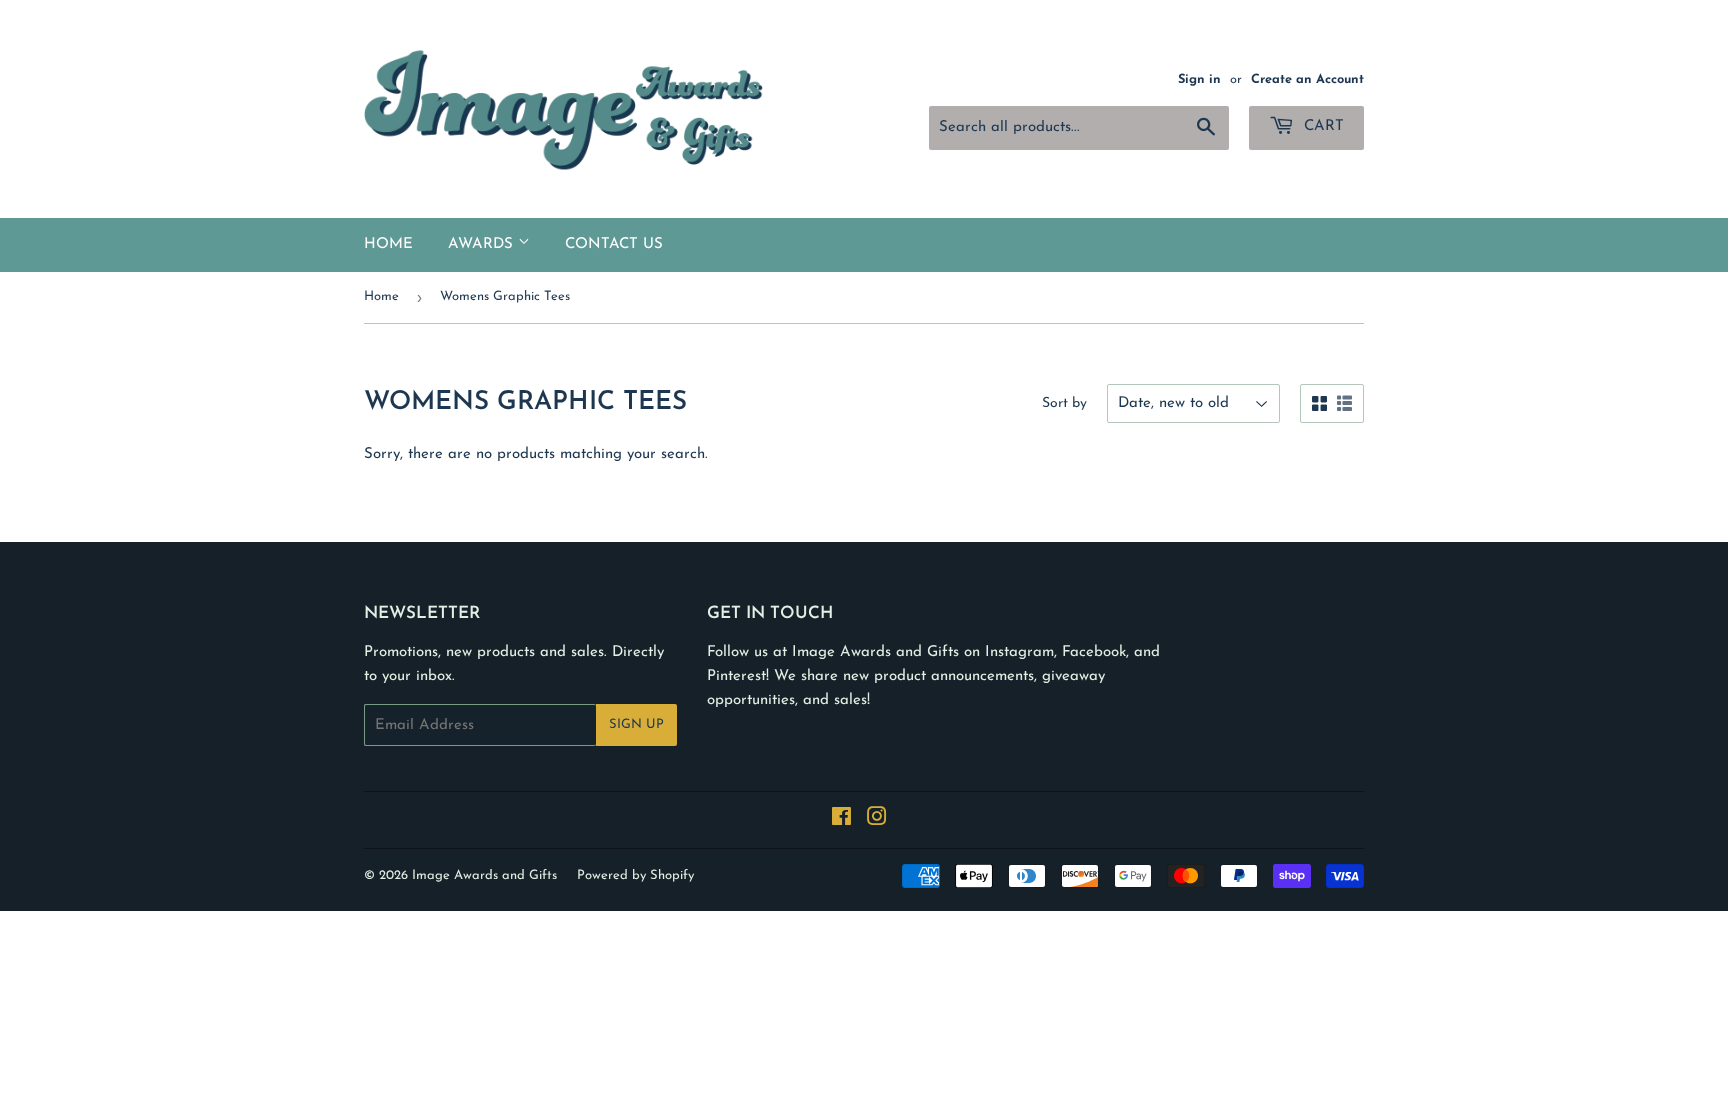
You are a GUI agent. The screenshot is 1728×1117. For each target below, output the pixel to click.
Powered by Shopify (635, 875)
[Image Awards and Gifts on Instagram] (877, 820)
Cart (1321, 126)
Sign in (1199, 79)
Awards (483, 244)
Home (388, 244)
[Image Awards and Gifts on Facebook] (841, 820)
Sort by (1064, 403)
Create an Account (1307, 79)
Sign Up (636, 724)
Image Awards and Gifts (484, 875)
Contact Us (614, 244)
